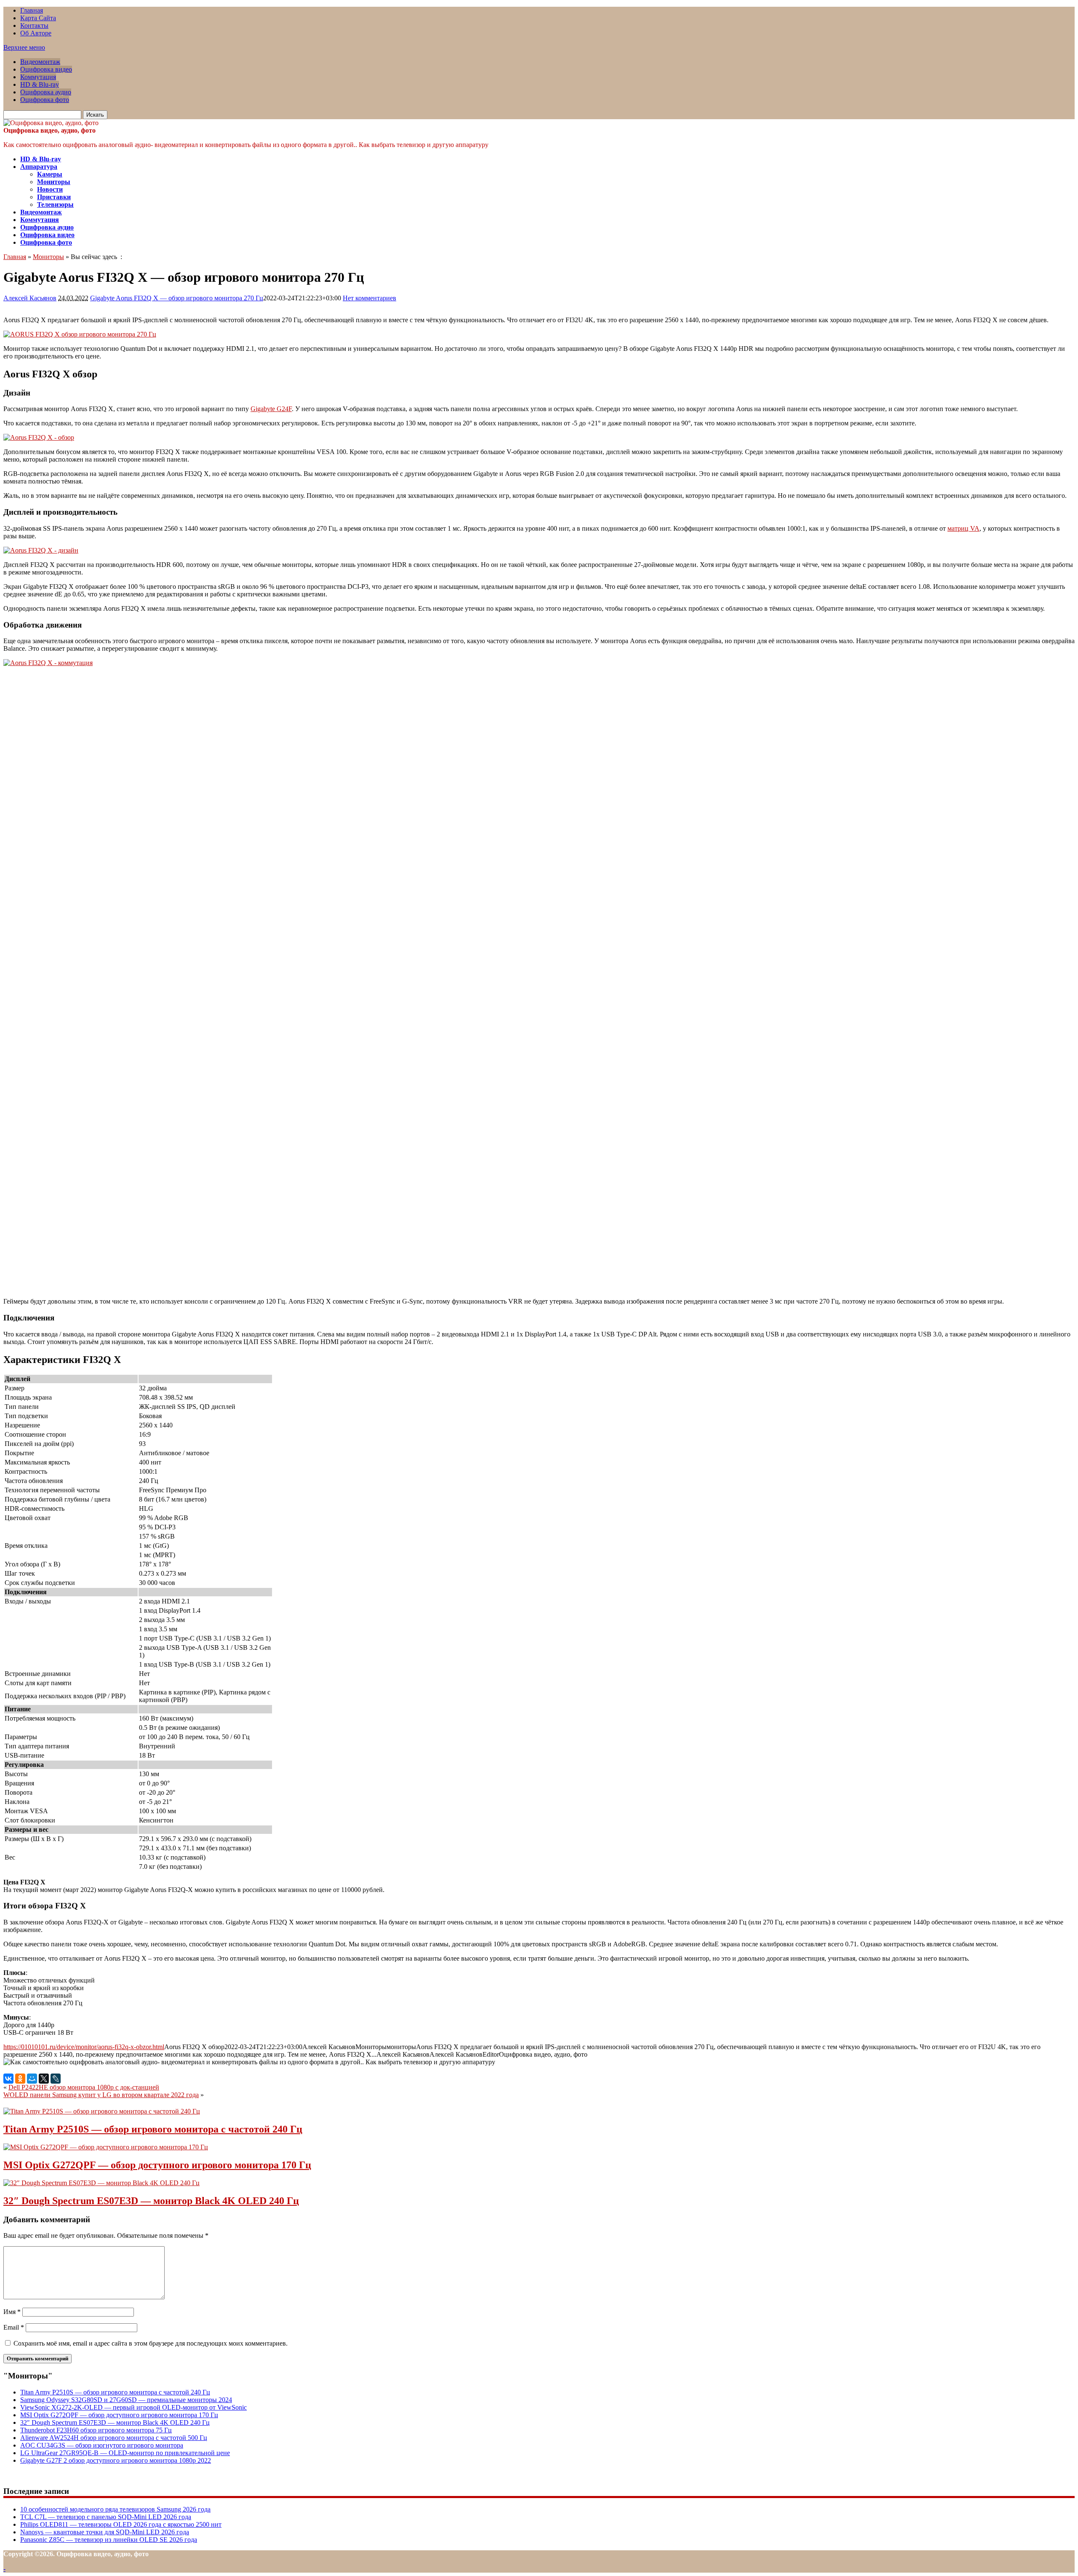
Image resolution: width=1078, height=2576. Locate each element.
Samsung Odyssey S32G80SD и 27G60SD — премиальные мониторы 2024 (126, 2400)
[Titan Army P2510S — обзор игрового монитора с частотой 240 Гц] (102, 2111)
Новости (50, 189)
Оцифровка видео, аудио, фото (49, 130)
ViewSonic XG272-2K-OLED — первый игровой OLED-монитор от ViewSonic (133, 2407)
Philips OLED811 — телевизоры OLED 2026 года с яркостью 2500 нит (121, 2524)
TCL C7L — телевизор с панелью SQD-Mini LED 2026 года (106, 2517)
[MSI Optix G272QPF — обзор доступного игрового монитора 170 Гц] (106, 2147)
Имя (12, 2312)
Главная (32, 10)
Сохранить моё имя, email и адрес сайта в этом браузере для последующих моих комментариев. (151, 2343)
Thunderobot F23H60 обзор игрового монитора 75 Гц (96, 2430)
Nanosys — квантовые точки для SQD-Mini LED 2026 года (105, 2532)
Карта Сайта (38, 18)
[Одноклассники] (20, 2079)
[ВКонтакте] (8, 2079)
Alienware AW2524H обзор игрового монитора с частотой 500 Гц (114, 2438)
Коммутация (38, 77)
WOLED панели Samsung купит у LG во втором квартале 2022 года (101, 2095)
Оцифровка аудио (46, 92)
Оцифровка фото (45, 100)
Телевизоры (55, 204)
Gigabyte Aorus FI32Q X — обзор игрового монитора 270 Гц (177, 298)
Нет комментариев (370, 298)
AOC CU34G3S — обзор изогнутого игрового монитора (102, 2445)
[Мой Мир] (32, 2079)
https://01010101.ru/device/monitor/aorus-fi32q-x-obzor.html (84, 2047)
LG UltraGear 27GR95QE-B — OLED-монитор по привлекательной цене (125, 2453)
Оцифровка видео (46, 69)
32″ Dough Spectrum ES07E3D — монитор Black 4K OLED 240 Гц (151, 2201)
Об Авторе (36, 33)
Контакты (34, 25)
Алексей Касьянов (30, 298)
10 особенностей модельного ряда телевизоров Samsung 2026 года (115, 2509)
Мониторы (54, 182)
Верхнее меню (24, 47)
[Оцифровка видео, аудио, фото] (51, 123)
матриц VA (963, 528)
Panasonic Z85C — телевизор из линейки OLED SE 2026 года (109, 2540)
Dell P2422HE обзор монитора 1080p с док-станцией (84, 2087)
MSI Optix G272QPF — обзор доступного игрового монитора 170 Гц (157, 2165)
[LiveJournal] (56, 2079)
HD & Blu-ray (40, 84)
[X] (44, 2079)
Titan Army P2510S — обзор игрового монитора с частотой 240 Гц (153, 2129)
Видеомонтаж (40, 62)
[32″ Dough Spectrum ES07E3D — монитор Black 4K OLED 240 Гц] (101, 2183)
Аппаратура (39, 167)
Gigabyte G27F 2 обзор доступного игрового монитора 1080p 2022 (116, 2460)
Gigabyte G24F (271, 409)
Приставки (54, 197)
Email (14, 2327)
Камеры (50, 174)
